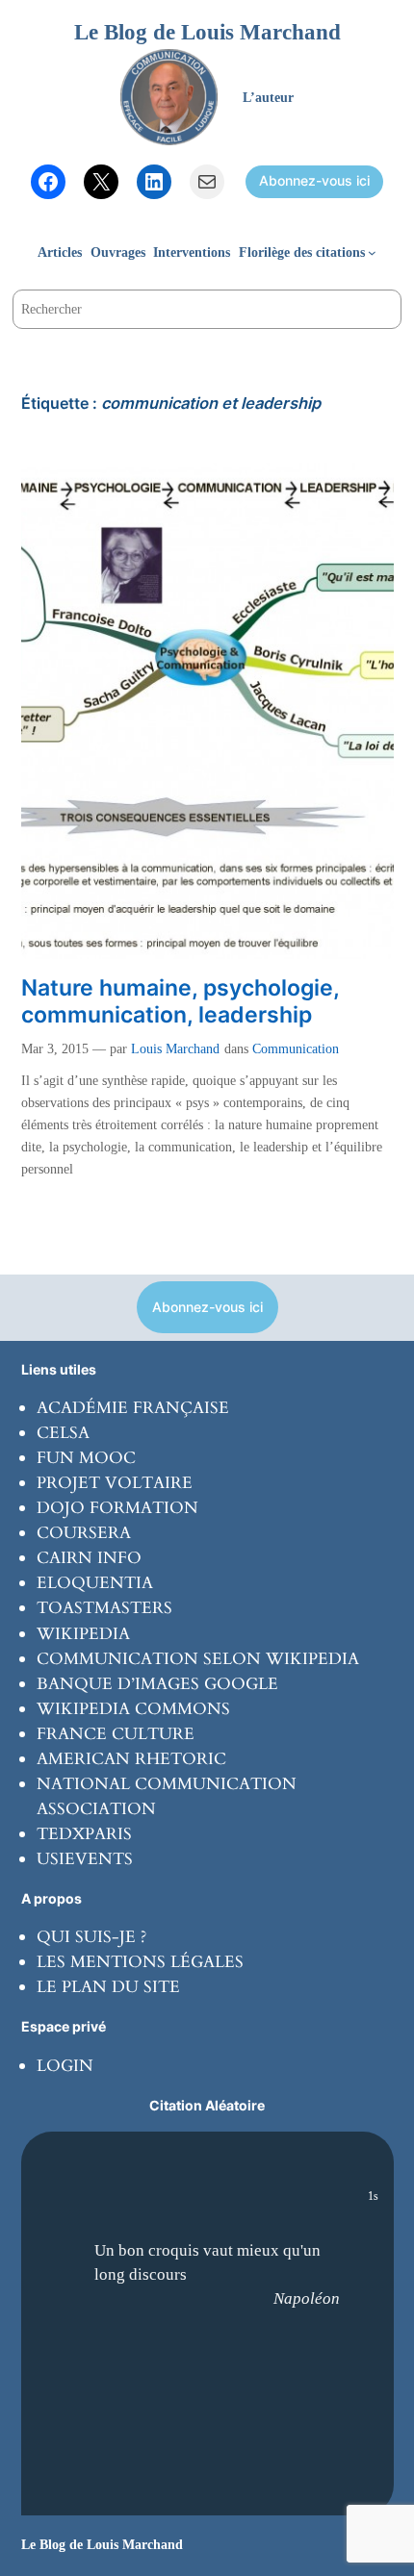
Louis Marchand (175, 1048)
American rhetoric (131, 1759)
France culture (116, 1734)
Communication (296, 1048)
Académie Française (133, 1408)
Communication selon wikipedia (198, 1659)
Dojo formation (117, 1508)
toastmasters (104, 1608)
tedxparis (84, 1834)
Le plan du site (108, 1987)
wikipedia (83, 1634)
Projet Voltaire (115, 1483)
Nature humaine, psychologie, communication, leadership (180, 1001)
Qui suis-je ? (91, 1937)
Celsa (63, 1433)
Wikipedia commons (133, 1709)
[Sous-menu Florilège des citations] (372, 253)
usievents (85, 1859)
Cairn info (89, 1558)
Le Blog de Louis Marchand (207, 32)
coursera (84, 1533)
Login (65, 2066)
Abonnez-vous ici (314, 180)
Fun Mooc (86, 1458)
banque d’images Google (157, 1684)
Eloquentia (95, 1583)
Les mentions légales (140, 1962)
